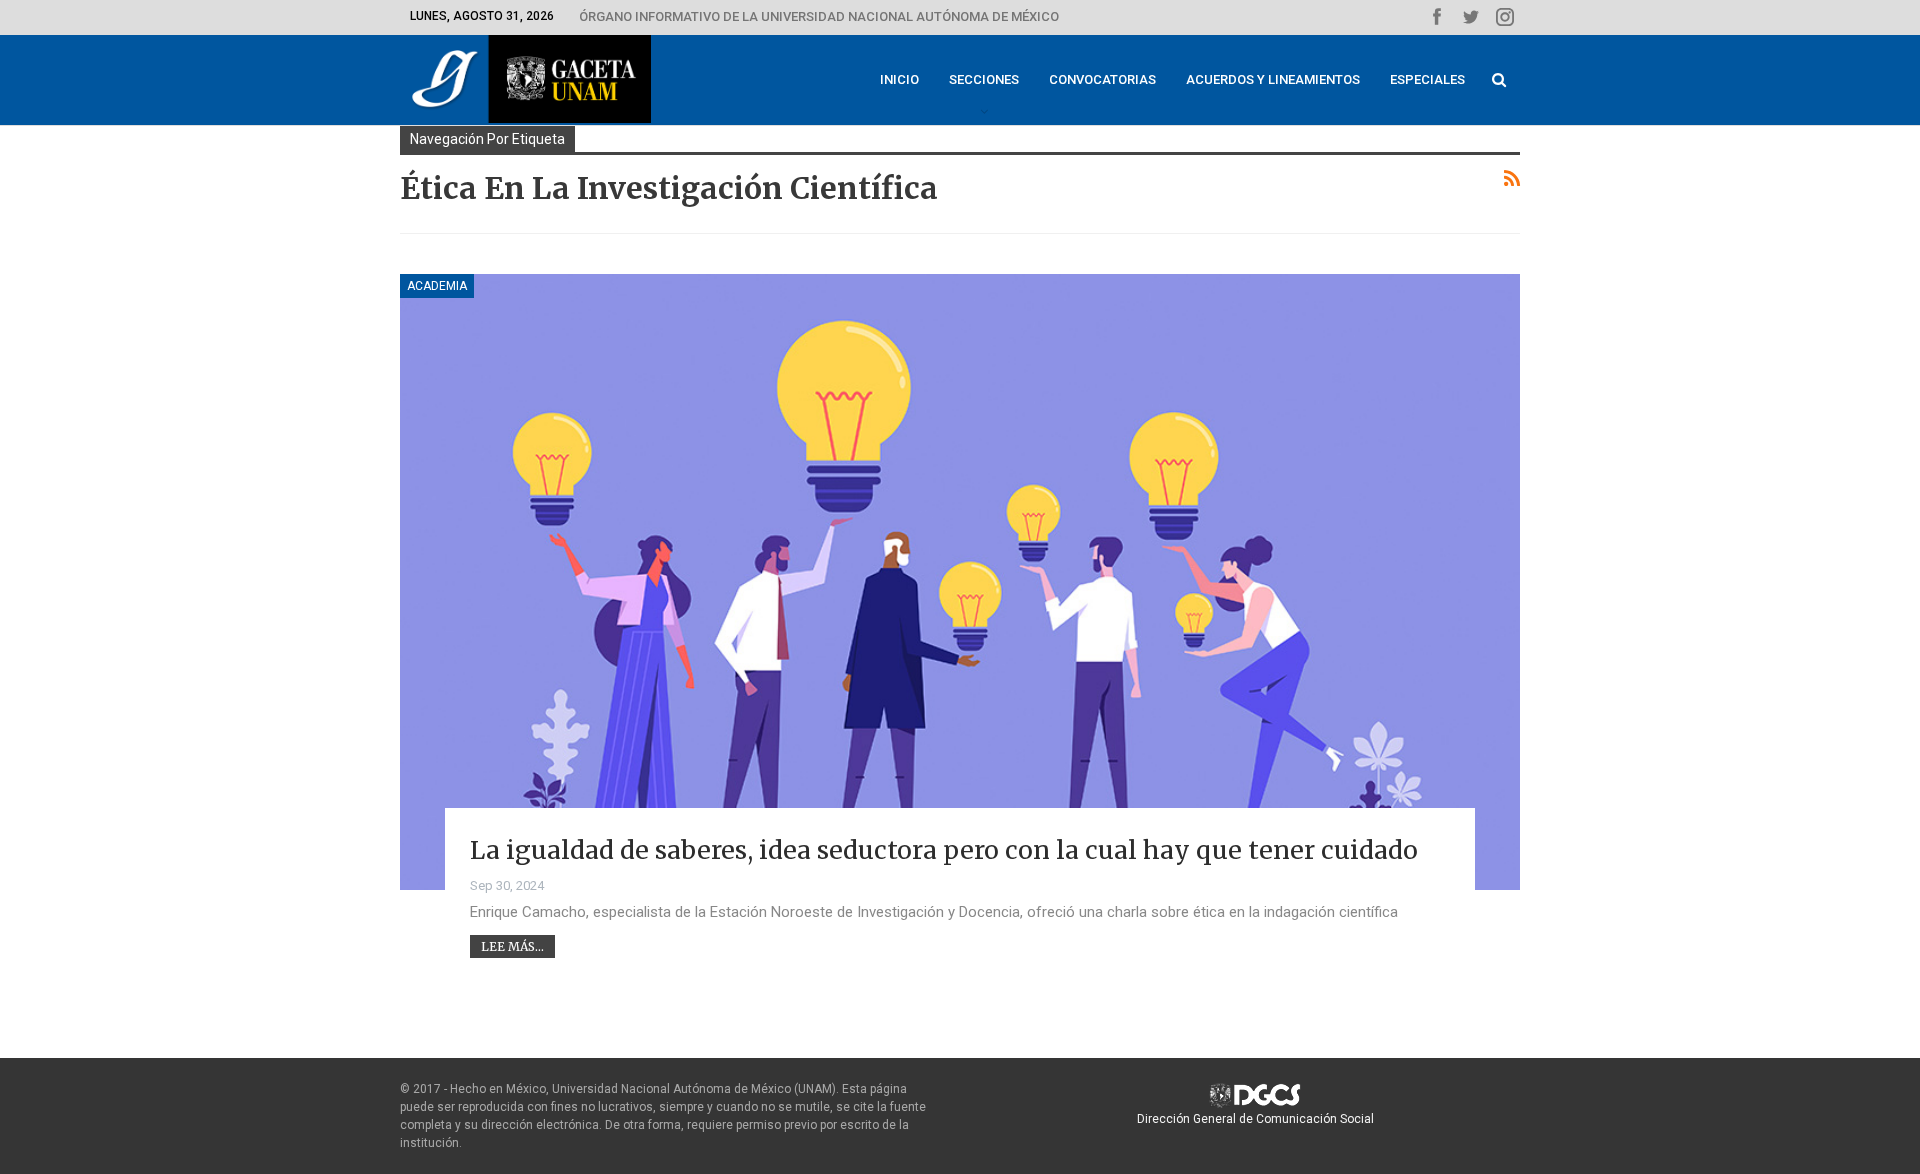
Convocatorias (1102, 79)
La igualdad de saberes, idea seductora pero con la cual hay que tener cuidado (944, 850)
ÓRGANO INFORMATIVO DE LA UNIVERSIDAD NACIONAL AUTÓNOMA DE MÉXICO (819, 16)
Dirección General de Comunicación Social (1255, 1119)
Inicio (899, 79)
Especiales (1427, 79)
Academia (437, 286)
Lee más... (512, 946)
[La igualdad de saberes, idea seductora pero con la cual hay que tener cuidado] (960, 582)
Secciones (984, 79)
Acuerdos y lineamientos (1273, 79)
